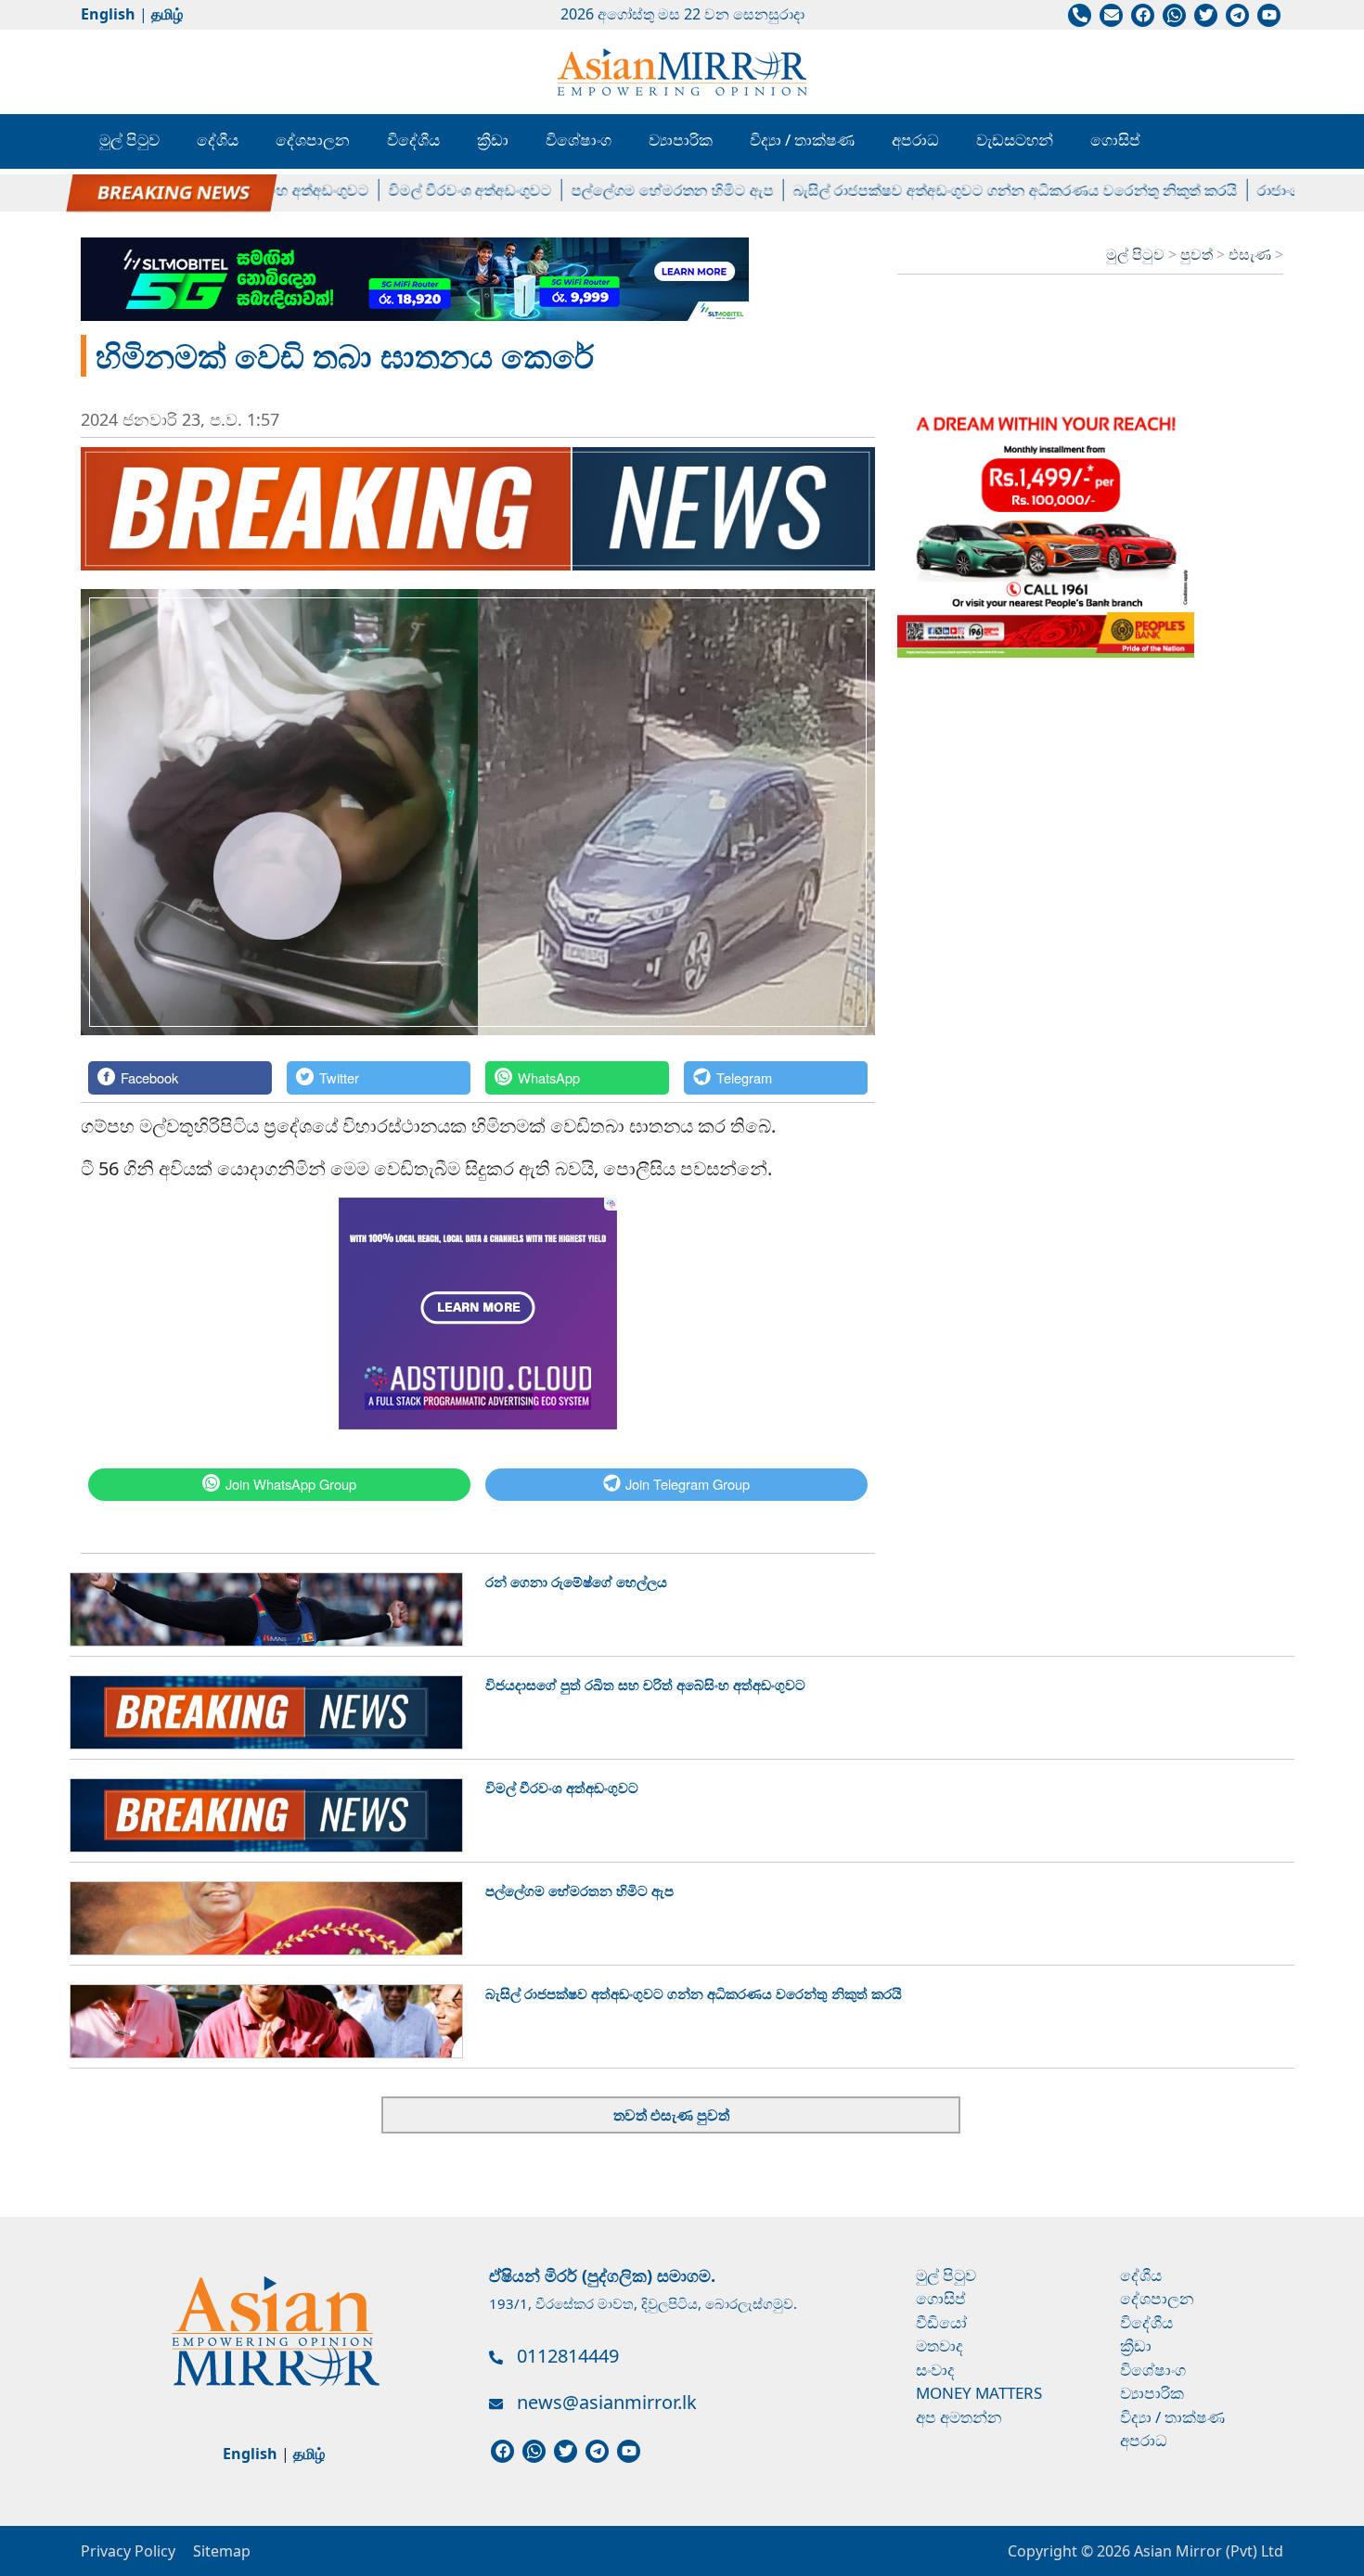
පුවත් (1198, 254)
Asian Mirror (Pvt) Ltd (1207, 2551)
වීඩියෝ (941, 2322)
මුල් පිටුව (129, 140)
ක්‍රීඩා (493, 140)
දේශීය (218, 140)
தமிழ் (167, 14)
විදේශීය (413, 140)
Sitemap (222, 2551)
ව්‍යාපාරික (681, 140)
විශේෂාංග (579, 140)
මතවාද (939, 2345)
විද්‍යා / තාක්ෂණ (802, 140)
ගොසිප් (1115, 140)
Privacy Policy (128, 2551)
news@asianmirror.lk (607, 2402)
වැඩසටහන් (1015, 140)
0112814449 (568, 2356)
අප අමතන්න (959, 2417)
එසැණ (1252, 254)
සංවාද (935, 2370)
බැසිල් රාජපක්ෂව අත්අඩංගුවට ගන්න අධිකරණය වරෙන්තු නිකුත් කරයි (973, 190)
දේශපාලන (313, 140)
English (108, 14)
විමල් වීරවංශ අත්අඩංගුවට (428, 190)
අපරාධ (915, 140)
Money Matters (979, 2393)
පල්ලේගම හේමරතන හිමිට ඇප (630, 190)
